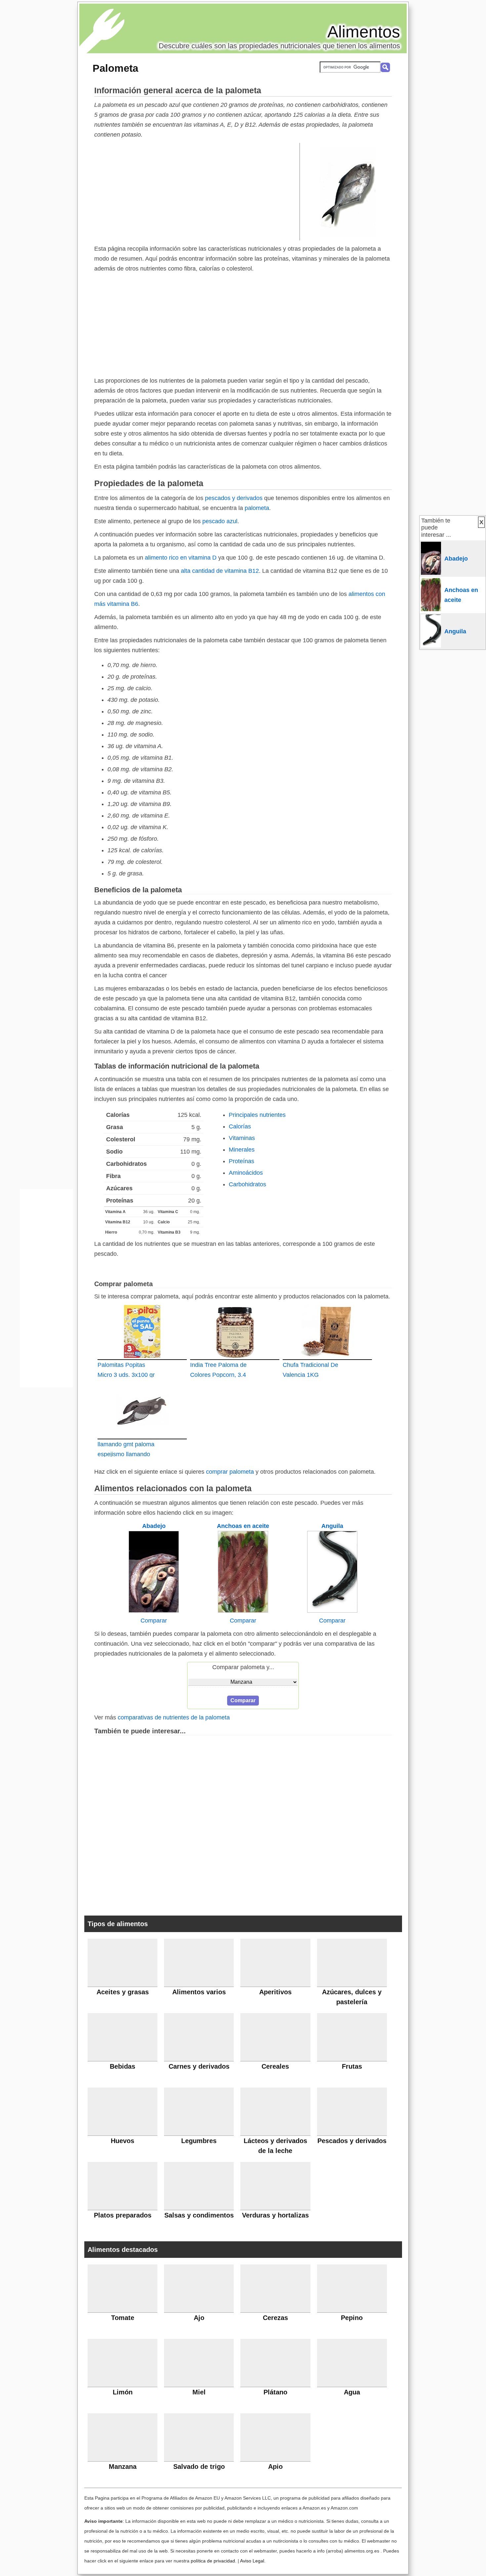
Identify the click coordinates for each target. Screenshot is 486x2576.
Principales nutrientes (257, 1115)
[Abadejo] (154, 1611)
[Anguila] (332, 1611)
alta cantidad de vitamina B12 (220, 571)
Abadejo (154, 1526)
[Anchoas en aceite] (243, 1611)
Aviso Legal (252, 2561)
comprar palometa (230, 1472)
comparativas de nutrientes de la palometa (174, 1717)
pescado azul (220, 521)
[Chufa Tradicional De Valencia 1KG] (327, 1331)
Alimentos (364, 32)
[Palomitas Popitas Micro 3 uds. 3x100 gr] (142, 1331)
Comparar (154, 1621)
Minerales (242, 1150)
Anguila (332, 1526)
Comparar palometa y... (243, 1667)
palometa (257, 508)
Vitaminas (242, 1138)
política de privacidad (213, 2561)
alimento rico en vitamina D (181, 558)
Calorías (240, 1126)
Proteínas (242, 1161)
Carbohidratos (247, 1184)
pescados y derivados (234, 498)
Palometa (115, 68)
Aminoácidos (246, 1173)
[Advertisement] (197, 191)
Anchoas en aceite (243, 1526)
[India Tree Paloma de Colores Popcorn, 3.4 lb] (235, 1331)
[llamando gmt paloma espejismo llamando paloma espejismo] (142, 1411)
